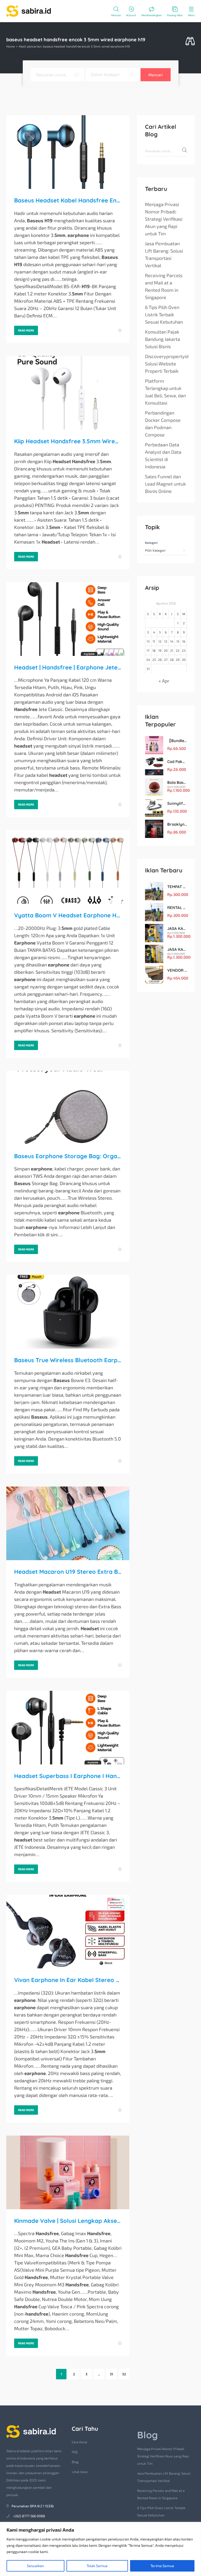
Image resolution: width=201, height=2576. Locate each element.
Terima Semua (162, 2566)
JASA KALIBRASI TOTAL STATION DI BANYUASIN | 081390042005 (177, 949)
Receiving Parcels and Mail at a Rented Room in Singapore (164, 286)
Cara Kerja (79, 2442)
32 (124, 2374)
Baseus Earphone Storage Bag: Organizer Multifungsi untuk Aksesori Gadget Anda (68, 1156)
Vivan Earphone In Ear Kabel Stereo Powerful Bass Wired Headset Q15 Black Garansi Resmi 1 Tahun (68, 1980)
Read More (26, 330)
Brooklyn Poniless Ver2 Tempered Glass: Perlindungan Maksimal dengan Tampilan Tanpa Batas (177, 824)
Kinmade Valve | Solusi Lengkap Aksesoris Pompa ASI (68, 2221)
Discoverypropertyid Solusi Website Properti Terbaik (167, 364)
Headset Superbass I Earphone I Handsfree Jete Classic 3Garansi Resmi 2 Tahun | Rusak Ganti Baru (68, 1776)
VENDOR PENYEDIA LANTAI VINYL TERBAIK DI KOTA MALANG (177, 970)
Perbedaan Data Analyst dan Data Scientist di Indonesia (163, 456)
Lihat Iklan (80, 2472)
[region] (100, 2549)
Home (10, 46)
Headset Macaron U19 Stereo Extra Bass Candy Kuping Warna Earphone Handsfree (68, 1572)
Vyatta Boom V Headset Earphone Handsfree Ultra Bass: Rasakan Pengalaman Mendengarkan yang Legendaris (68, 915)
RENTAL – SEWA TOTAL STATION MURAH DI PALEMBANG (177, 908)
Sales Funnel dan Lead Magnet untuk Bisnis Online (165, 484)
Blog (75, 2462)
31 (111, 2374)
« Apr (164, 681)
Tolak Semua (97, 2566)
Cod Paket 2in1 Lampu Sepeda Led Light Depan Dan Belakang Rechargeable (177, 762)
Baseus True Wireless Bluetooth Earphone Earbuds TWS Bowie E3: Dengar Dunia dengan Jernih (68, 1360)
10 (148, 641)
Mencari (156, 75)
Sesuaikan (35, 2566)
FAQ (75, 2452)
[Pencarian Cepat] (190, 41)
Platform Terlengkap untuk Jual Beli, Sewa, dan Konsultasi (165, 392)
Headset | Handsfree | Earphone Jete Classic (68, 667)
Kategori (151, 543)
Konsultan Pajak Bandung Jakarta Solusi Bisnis (163, 339)
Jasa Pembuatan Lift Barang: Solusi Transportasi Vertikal (164, 254)
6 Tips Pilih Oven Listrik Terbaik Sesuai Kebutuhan (164, 314)
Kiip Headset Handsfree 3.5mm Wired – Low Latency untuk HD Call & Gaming (68, 441)
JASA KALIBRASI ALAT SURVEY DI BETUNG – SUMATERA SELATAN (177, 928)
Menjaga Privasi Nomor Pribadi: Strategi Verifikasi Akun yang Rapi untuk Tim (164, 219)
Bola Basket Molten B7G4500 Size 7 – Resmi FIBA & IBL (177, 782)
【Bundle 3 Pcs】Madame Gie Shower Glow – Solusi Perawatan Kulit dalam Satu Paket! (177, 741)
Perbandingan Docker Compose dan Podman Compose (163, 424)
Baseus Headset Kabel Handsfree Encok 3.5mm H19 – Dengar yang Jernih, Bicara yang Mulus (68, 200)
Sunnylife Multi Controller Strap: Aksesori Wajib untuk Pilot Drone (177, 803)
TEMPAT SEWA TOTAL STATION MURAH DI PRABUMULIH (177, 887)
